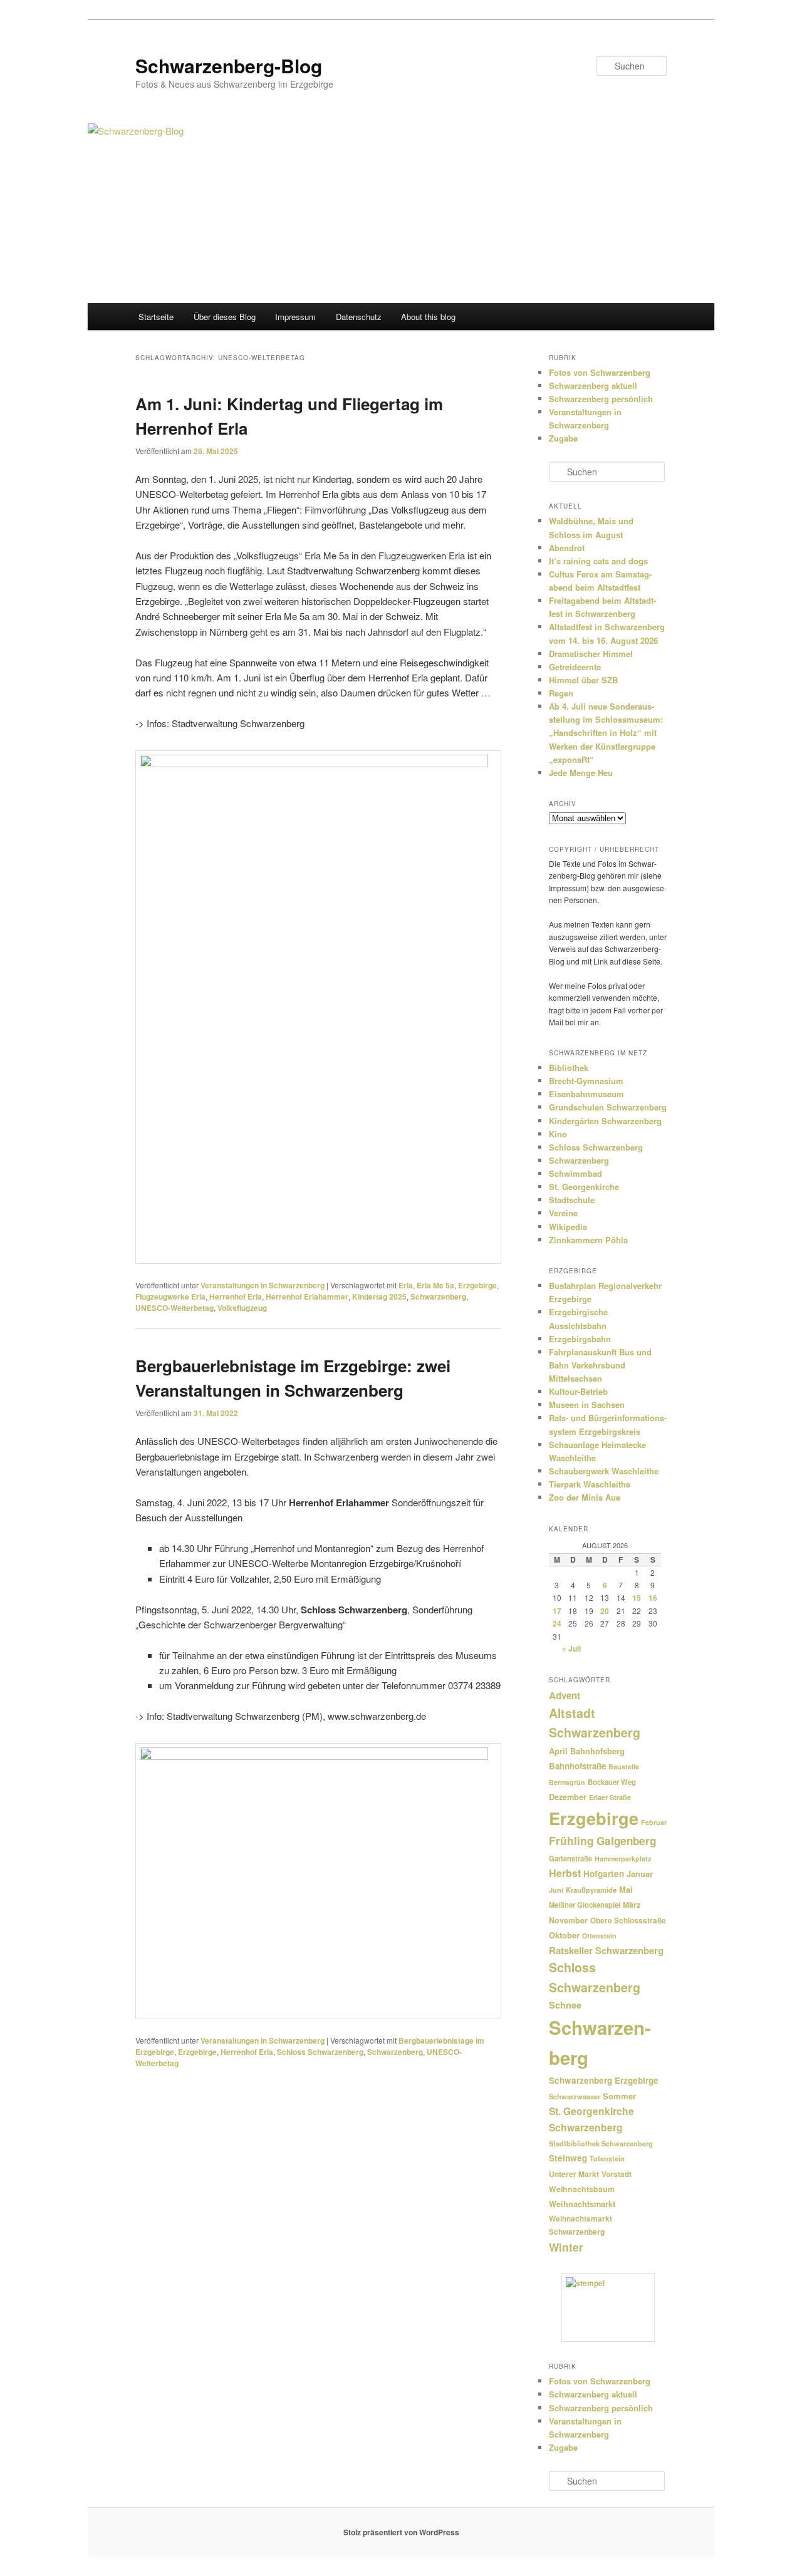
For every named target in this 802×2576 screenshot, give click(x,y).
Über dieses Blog (225, 317)
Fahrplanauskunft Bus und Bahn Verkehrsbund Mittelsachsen (600, 1365)
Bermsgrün (567, 1782)
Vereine (563, 1213)
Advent (565, 1695)
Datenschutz (359, 317)
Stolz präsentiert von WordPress (401, 2532)
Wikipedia (568, 1227)
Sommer (619, 2096)
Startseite (156, 317)
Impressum (295, 317)
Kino (558, 1134)
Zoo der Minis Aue (585, 1497)
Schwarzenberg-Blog (229, 65)
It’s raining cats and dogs (598, 561)
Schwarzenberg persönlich (601, 399)
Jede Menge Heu (581, 773)
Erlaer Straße (610, 1797)
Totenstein (607, 2159)
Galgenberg (626, 1841)
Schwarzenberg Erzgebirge (604, 2080)
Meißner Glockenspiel (585, 1905)
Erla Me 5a (435, 1285)
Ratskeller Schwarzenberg (606, 1950)
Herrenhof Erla (236, 1296)
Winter (566, 2247)
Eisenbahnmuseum (586, 1094)
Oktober (564, 1935)
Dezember (568, 1797)
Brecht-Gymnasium (586, 1081)
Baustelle (624, 1766)
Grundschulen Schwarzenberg (608, 1107)
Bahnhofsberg (597, 1751)
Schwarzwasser (575, 2096)
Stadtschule (572, 1200)
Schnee (565, 2005)
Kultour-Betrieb (578, 1391)
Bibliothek (569, 1068)
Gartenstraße (570, 1858)
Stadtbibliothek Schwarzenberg (601, 2144)
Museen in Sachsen (587, 1404)
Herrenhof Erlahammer (307, 1296)
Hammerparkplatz (623, 1859)
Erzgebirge (477, 1285)
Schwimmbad (575, 1173)
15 (637, 1598)
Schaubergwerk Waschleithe (604, 1471)
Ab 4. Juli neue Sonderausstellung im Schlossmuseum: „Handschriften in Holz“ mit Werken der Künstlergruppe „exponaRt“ (606, 733)
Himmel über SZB (583, 680)
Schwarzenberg (438, 1296)
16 (653, 1598)
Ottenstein (599, 1936)
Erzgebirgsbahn (580, 1339)
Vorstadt (617, 2174)
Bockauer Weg (612, 1782)
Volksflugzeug (242, 1308)
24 (557, 1623)
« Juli (571, 1648)
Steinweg (568, 2158)
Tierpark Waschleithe (590, 1484)
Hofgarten (604, 1874)
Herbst (565, 1873)
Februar (654, 1822)
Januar (640, 1874)
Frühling (571, 1840)
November (568, 1920)
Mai (626, 1889)
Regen (561, 693)
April (558, 1751)
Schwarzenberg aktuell (593, 385)
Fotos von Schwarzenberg (600, 372)
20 (605, 1611)
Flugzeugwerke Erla (170, 1296)
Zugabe (563, 438)
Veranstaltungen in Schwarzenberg (263, 1285)
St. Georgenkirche (584, 1187)
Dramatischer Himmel (591, 654)
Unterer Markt (574, 2174)
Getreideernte (575, 667)
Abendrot (567, 548)
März (632, 1905)
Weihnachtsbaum (582, 2189)
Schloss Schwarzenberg (320, 2052)
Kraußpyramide (591, 1890)
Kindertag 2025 (379, 1296)
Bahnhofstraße (577, 1766)
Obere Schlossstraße (628, 1921)
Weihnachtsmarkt (582, 2204)
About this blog (428, 317)
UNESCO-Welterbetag (174, 1308)
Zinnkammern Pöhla (588, 1240)
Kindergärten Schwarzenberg (605, 1121)
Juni (556, 1890)
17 (557, 1611)
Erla (406, 1285)
